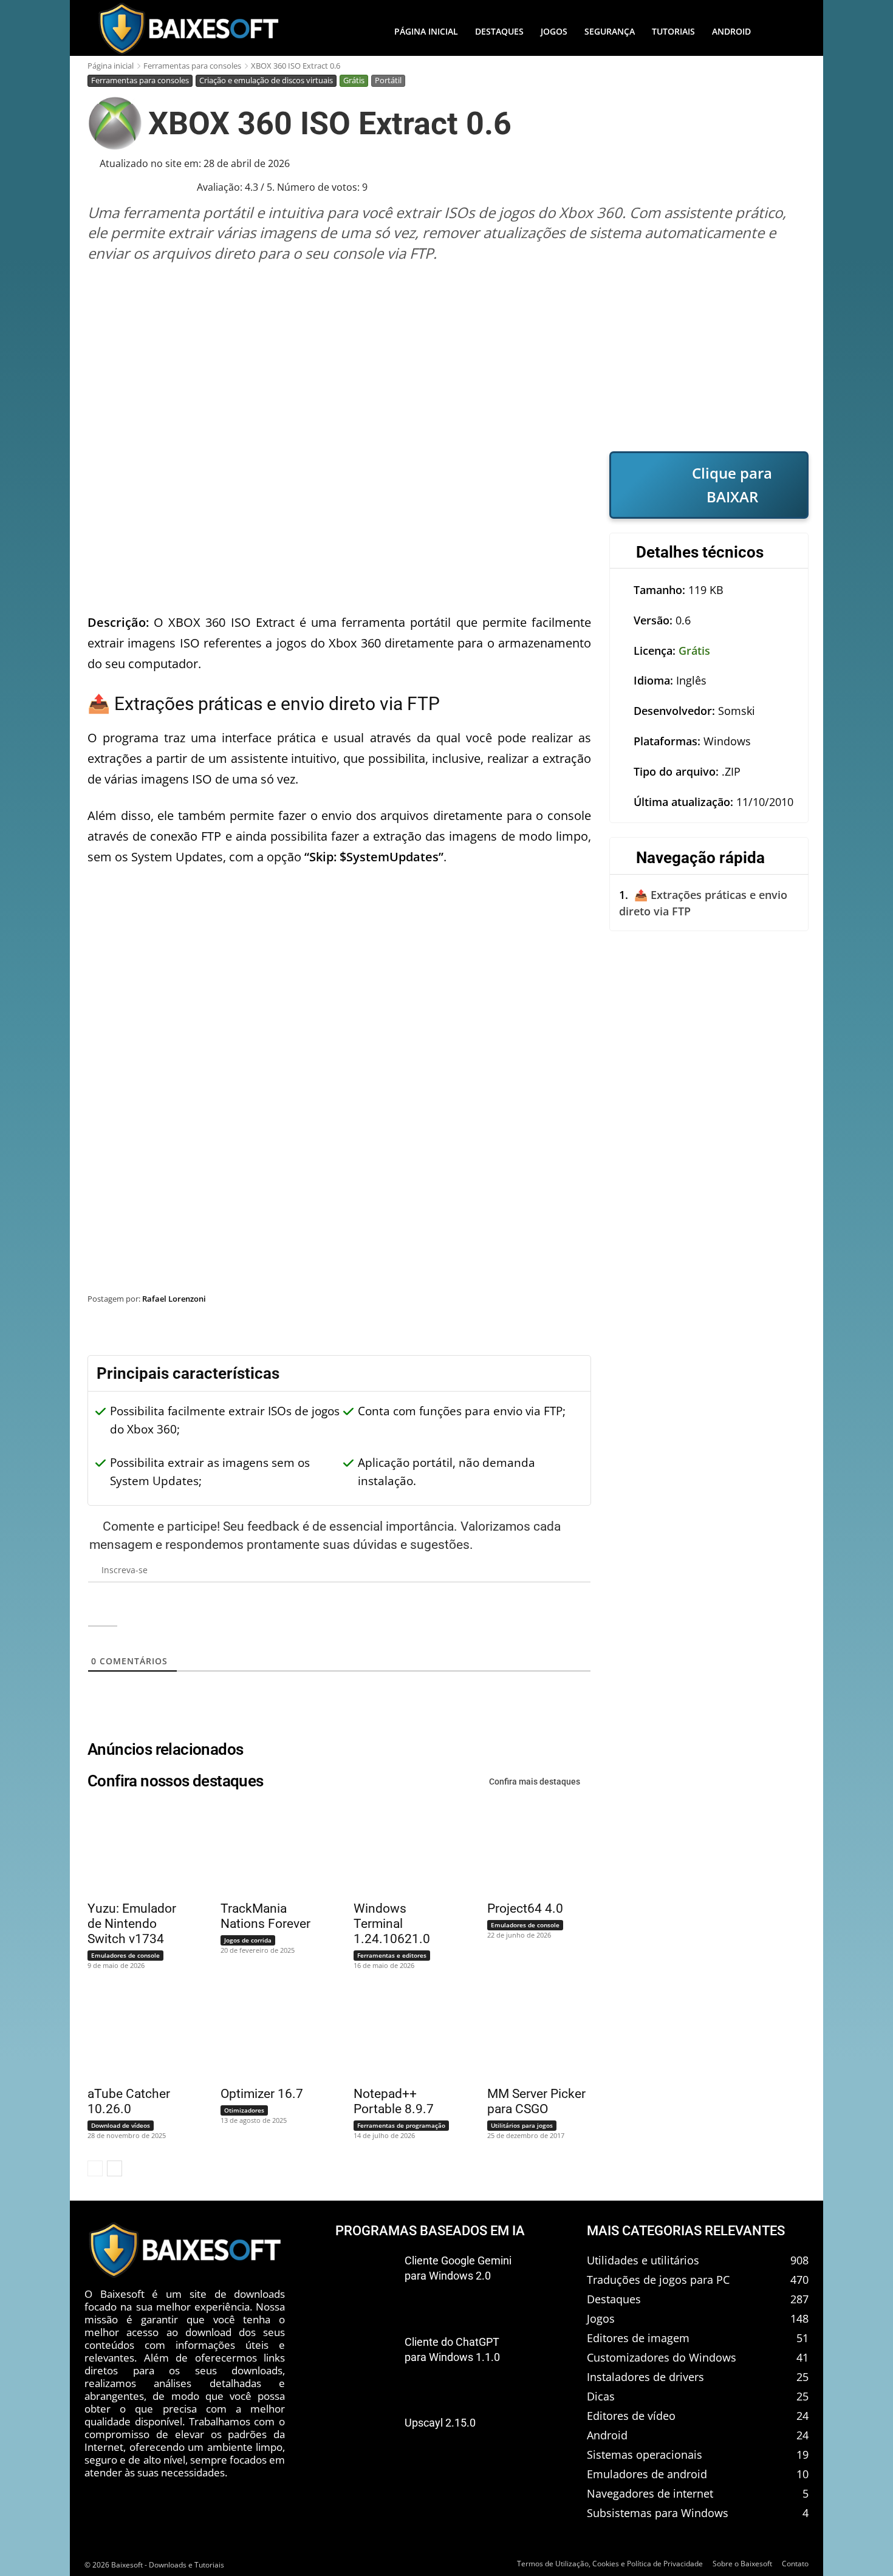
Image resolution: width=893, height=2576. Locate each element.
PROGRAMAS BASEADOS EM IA (430, 2231)
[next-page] (115, 2168)
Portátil (388, 80)
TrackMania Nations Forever (265, 1916)
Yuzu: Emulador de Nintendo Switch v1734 (132, 1924)
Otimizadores (244, 2110)
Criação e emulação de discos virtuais (266, 80)
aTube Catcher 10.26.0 (129, 2101)
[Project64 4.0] (532, 1849)
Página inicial (111, 66)
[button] (784, 32)
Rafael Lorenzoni (174, 1299)
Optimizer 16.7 (262, 2094)
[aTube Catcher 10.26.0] (132, 2035)
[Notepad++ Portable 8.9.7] (398, 2035)
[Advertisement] (448, 357)
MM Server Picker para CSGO (536, 2101)
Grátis (354, 80)
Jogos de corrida (248, 1940)
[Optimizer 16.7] (265, 2035)
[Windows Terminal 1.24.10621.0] (398, 1849)
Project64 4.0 (525, 1908)
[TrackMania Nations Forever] (265, 1849)
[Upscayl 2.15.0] (365, 2443)
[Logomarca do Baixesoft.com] (188, 29)
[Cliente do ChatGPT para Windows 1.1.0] (365, 2362)
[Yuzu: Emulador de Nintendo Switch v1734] (132, 1849)
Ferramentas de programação (401, 2125)
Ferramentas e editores (392, 1955)
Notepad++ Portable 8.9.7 (394, 2101)
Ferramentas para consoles (192, 66)
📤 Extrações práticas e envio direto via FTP (703, 903)
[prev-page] (95, 2168)
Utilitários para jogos (522, 2125)
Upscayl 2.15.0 (440, 2423)
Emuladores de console (125, 1955)
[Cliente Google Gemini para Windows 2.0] (365, 2281)
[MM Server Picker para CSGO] (532, 2035)
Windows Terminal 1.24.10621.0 (392, 1924)
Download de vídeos (121, 2125)
